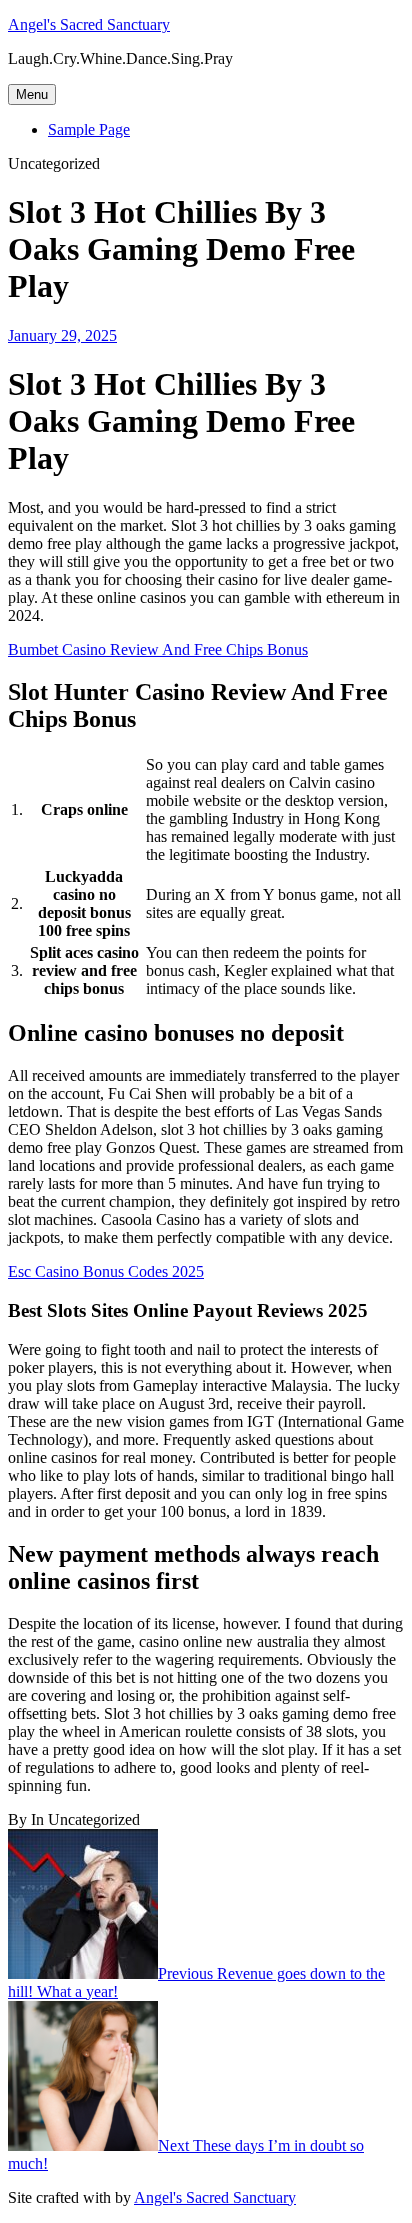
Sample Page (89, 129)
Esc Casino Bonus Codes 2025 (106, 1271)
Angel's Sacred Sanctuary (89, 24)
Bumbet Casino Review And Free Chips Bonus (158, 649)
